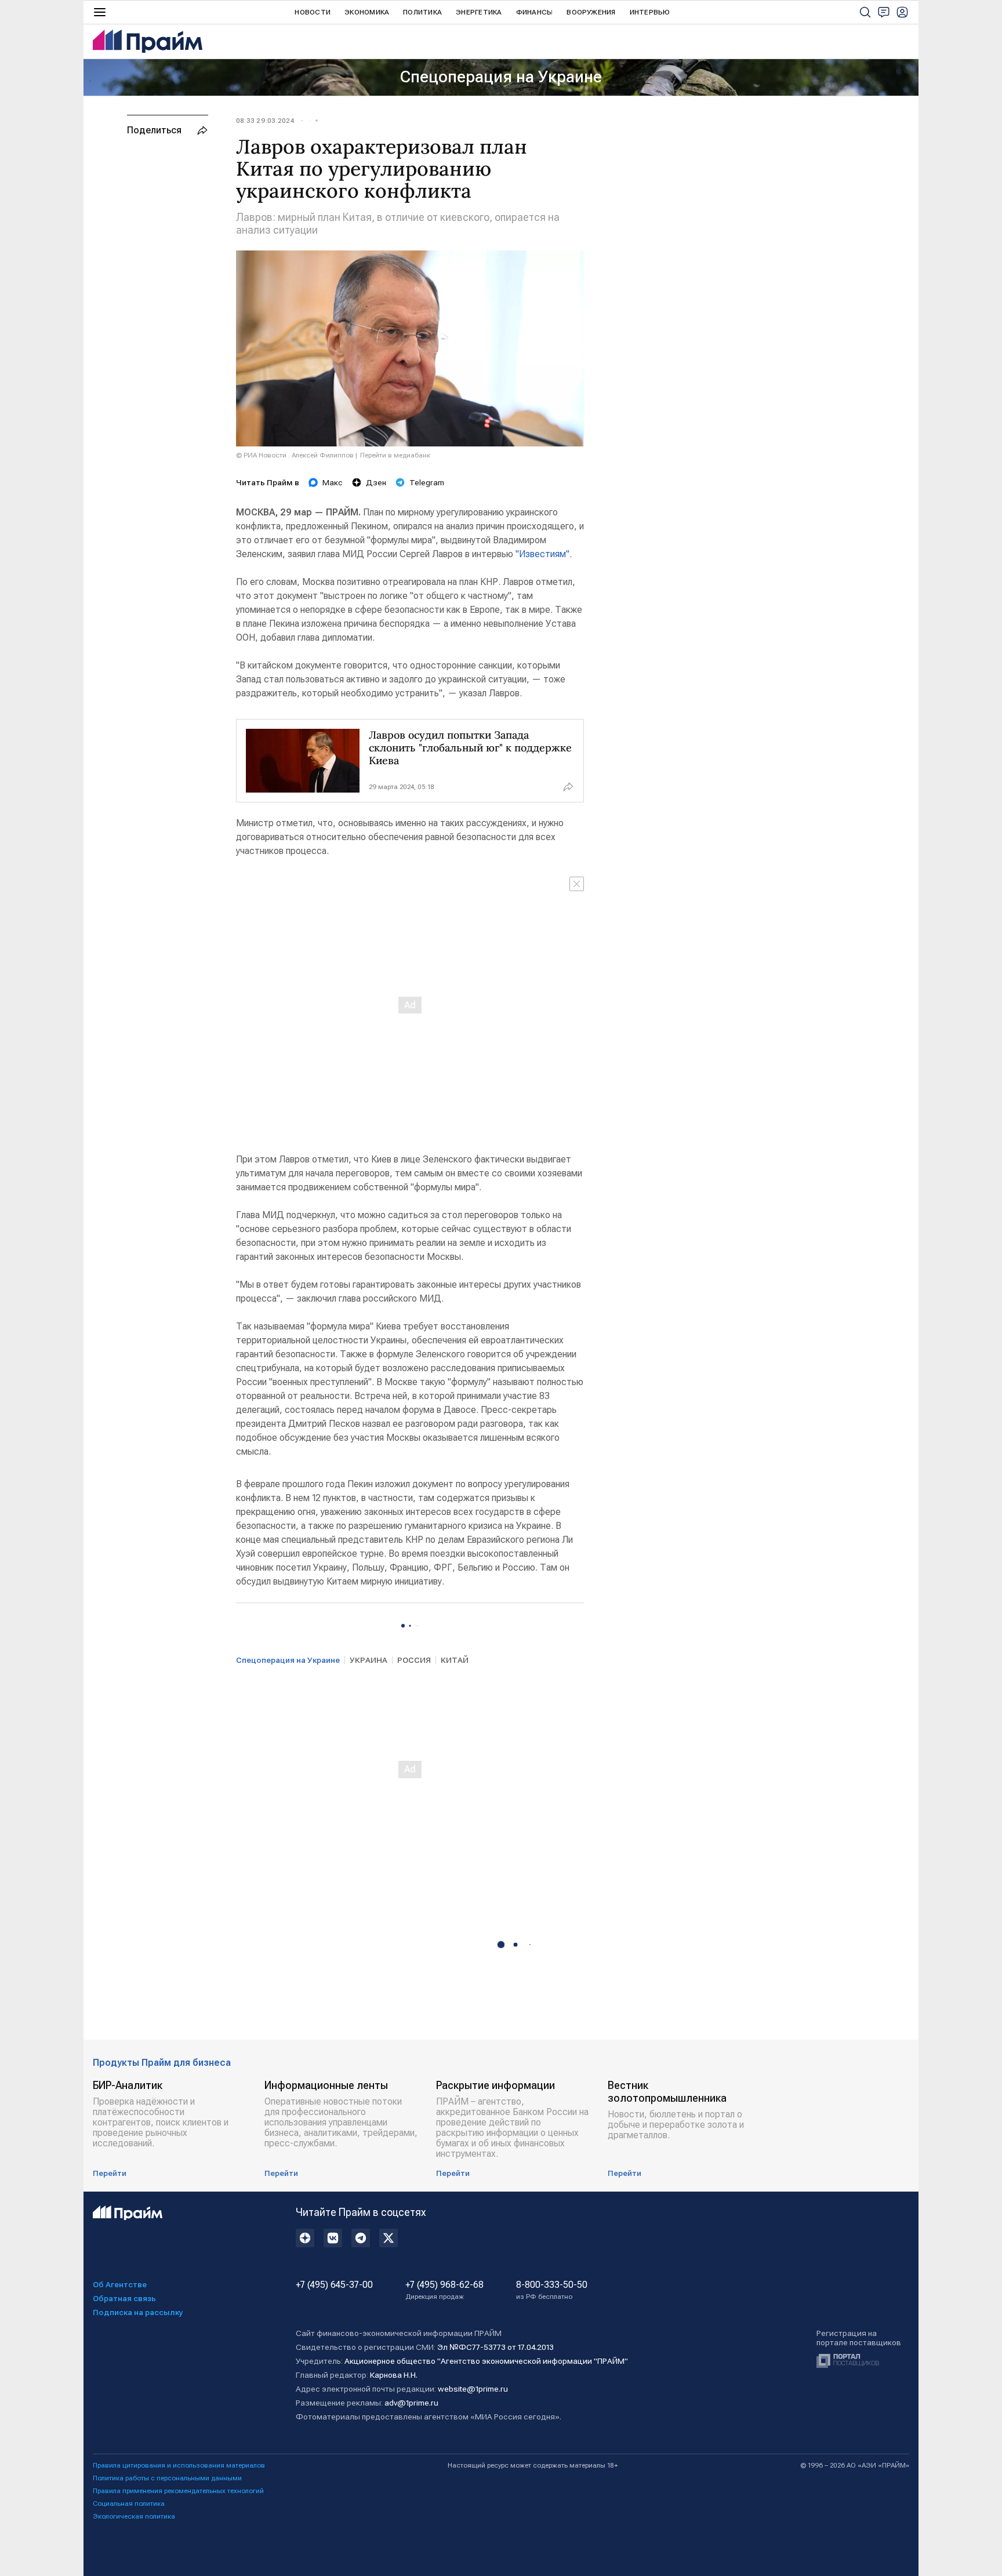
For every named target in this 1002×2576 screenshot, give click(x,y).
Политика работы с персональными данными (167, 2478)
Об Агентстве (120, 2284)
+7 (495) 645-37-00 (334, 2285)
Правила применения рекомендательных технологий (178, 2491)
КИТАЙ (455, 1660)
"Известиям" (542, 554)
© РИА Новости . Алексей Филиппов (295, 455)
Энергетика (479, 12)
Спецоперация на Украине (501, 77)
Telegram (427, 482)
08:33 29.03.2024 (265, 121)
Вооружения (591, 12)
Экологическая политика (134, 2516)
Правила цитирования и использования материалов (179, 2465)
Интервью (650, 12)
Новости (313, 12)
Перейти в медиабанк (395, 455)
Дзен (376, 482)
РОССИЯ (414, 1660)
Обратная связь (124, 2298)
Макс (333, 482)
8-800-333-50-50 (552, 2290)
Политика (422, 12)
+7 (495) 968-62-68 (444, 2290)
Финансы (535, 12)
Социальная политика (129, 2504)
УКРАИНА (369, 1660)
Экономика (367, 12)
